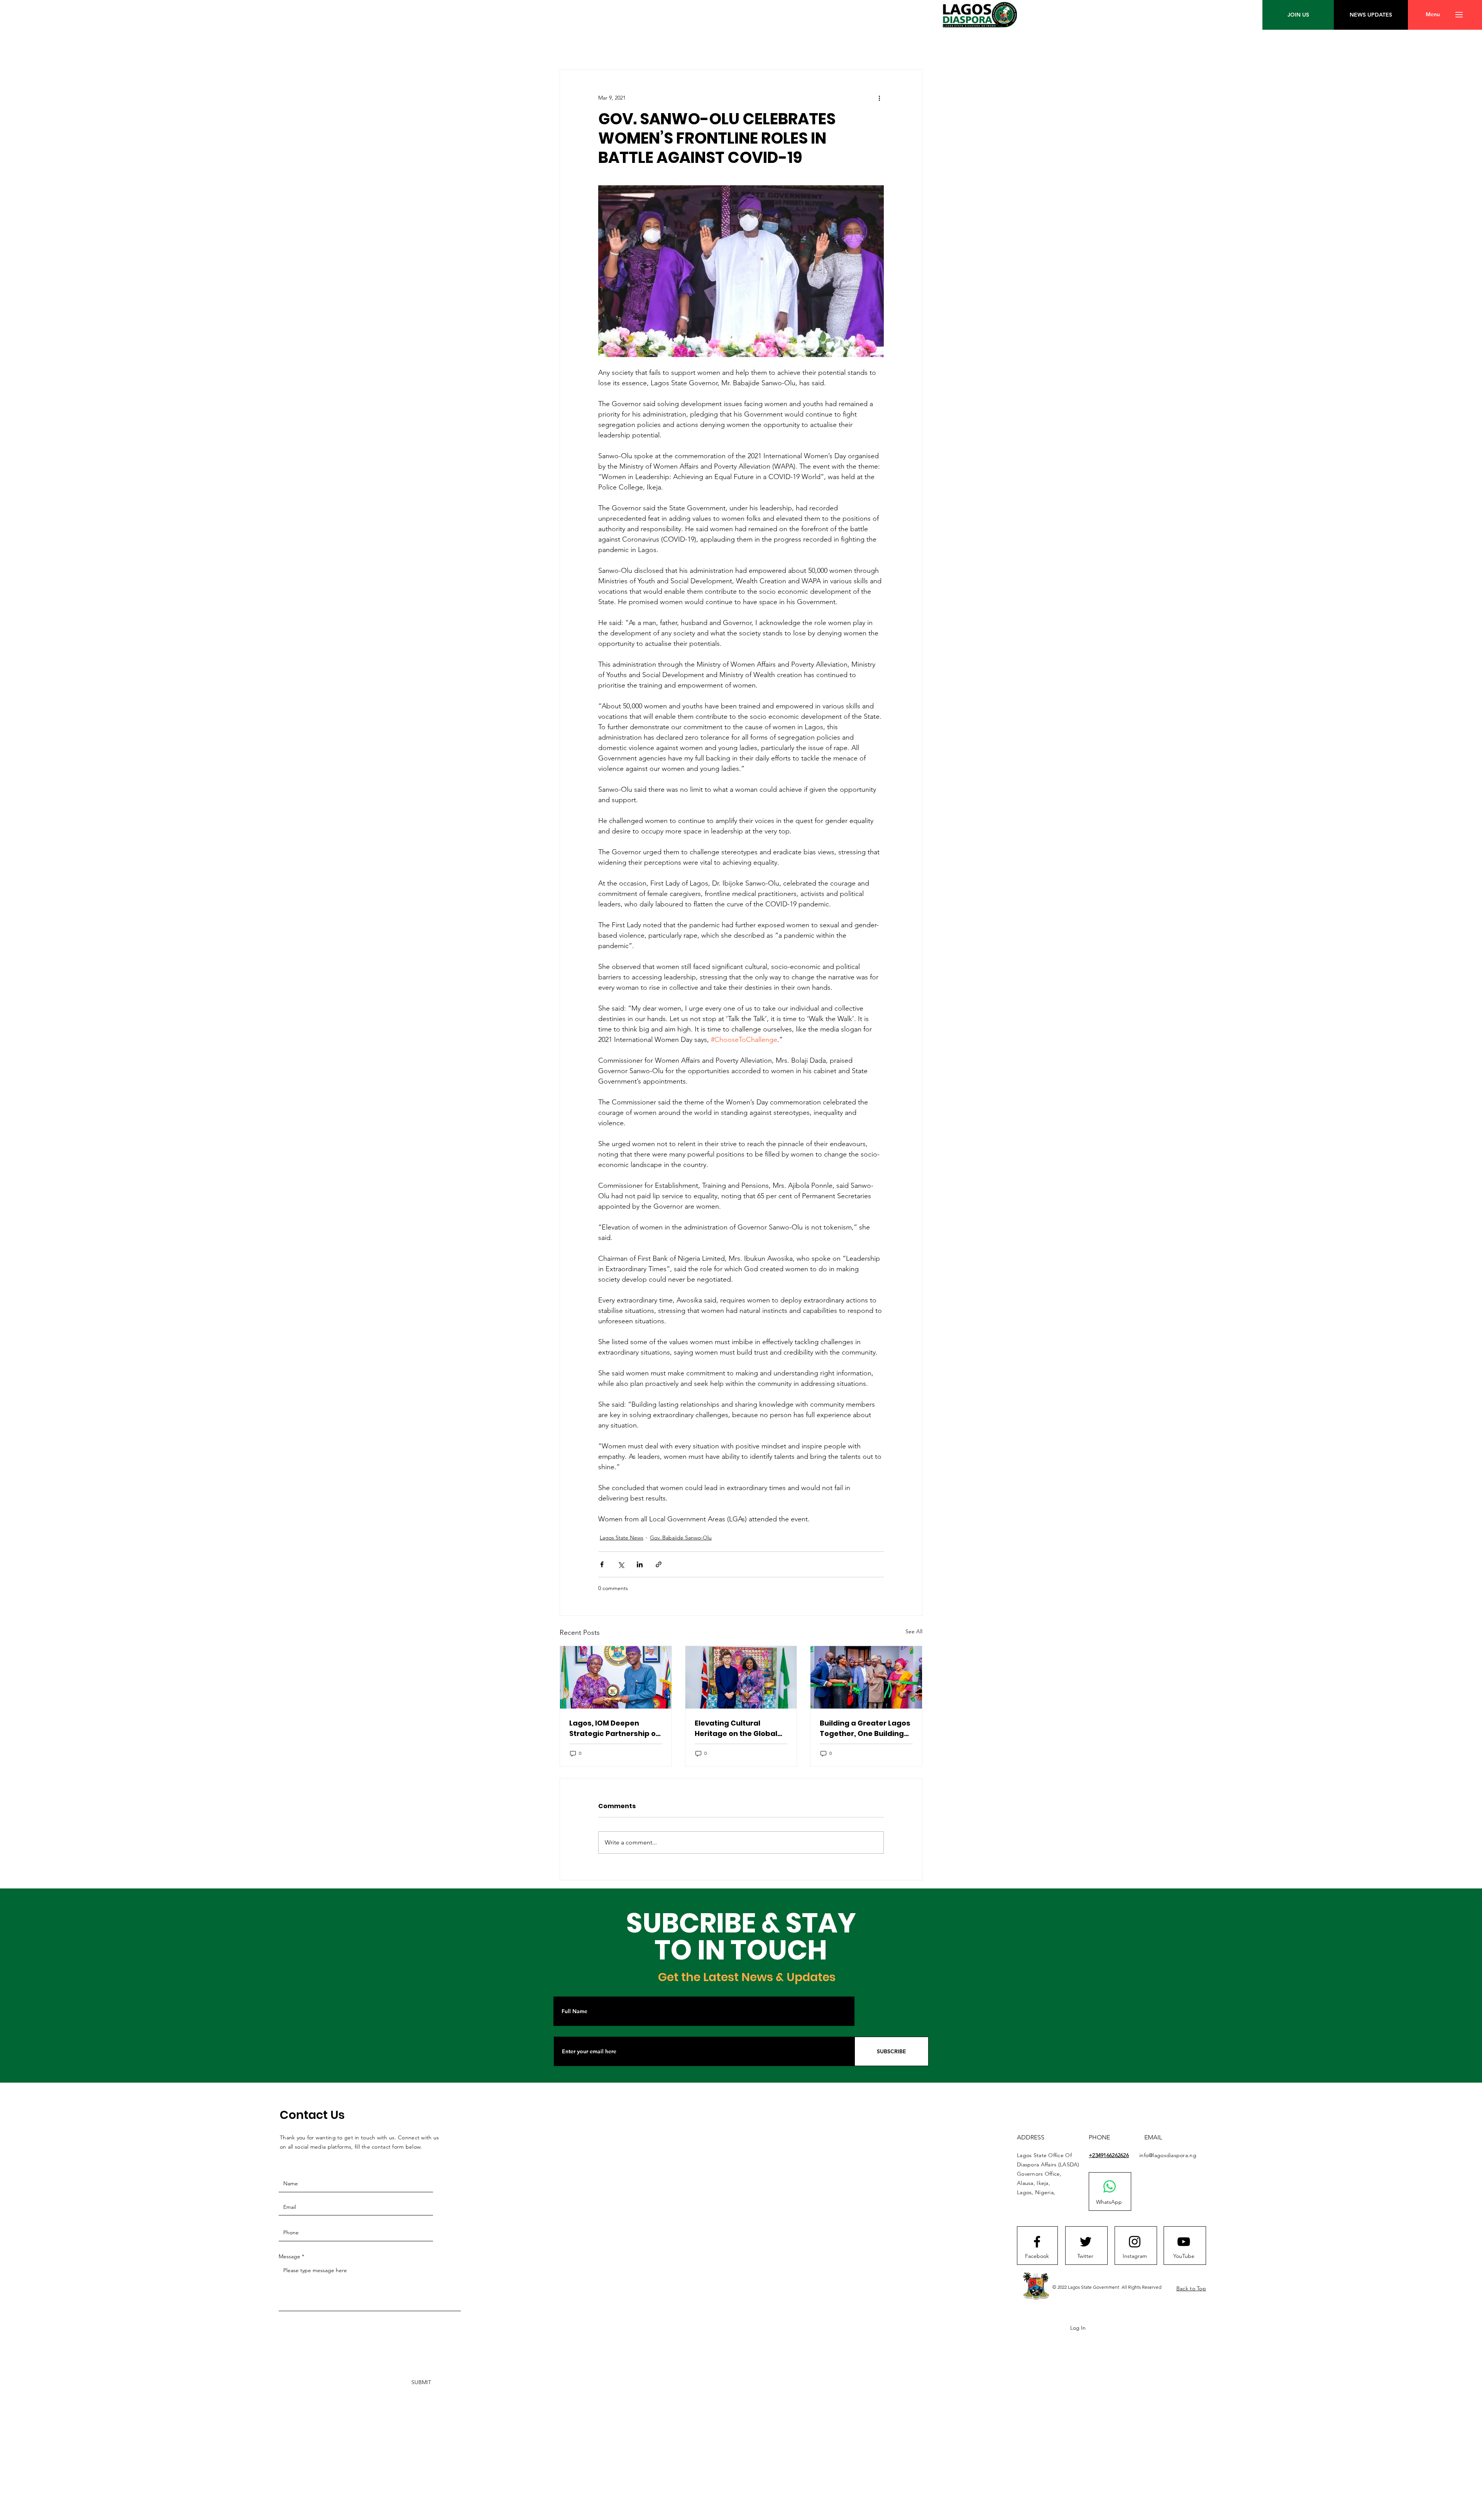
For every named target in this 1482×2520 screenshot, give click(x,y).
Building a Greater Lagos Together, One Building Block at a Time (865, 1728)
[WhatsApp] (1110, 2186)
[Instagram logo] (1135, 2242)
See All (914, 1631)
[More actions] (879, 98)
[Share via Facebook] (602, 1564)
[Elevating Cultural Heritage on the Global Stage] (741, 1677)
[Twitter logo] (1086, 2242)
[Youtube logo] (1184, 2242)
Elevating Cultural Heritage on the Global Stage (736, 1728)
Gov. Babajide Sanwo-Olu (681, 1538)
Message (289, 2256)
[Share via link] (659, 1564)
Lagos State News (622, 1538)
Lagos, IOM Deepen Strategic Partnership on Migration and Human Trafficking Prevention (615, 1728)
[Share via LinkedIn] (640, 1564)
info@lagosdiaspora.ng (1168, 2155)
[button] (1433, 15)
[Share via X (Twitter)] (621, 1564)
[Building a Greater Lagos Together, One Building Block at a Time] (866, 1677)
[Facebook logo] (1037, 2242)
